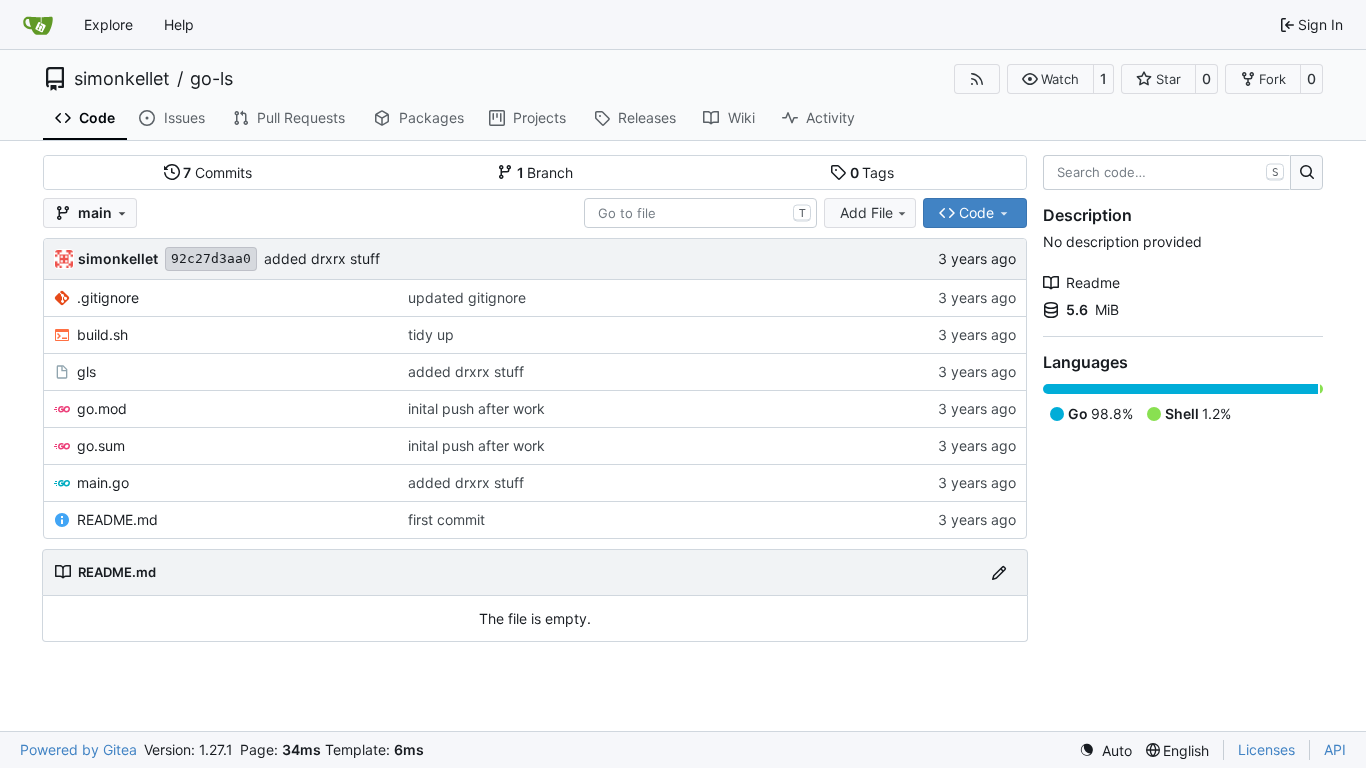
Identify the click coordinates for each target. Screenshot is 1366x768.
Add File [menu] (866, 212)
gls (86, 371)
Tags (872, 172)
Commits (217, 172)
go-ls (211, 79)
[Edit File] (999, 572)
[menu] (1105, 750)
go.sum (101, 445)
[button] (1050, 79)
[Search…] (1306, 173)
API (1335, 749)
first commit (446, 519)
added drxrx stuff (322, 258)
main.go (103, 482)
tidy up (431, 334)
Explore (108, 24)
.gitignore (108, 297)
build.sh (102, 334)
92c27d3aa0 (211, 258)
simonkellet (122, 79)
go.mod (102, 408)
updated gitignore (467, 297)
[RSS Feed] (977, 79)
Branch (545, 172)
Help (179, 24)
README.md (117, 519)
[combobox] (700, 213)
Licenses (1266, 749)
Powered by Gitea (78, 749)
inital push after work (476, 408)
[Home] (38, 25)
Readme (1093, 282)
